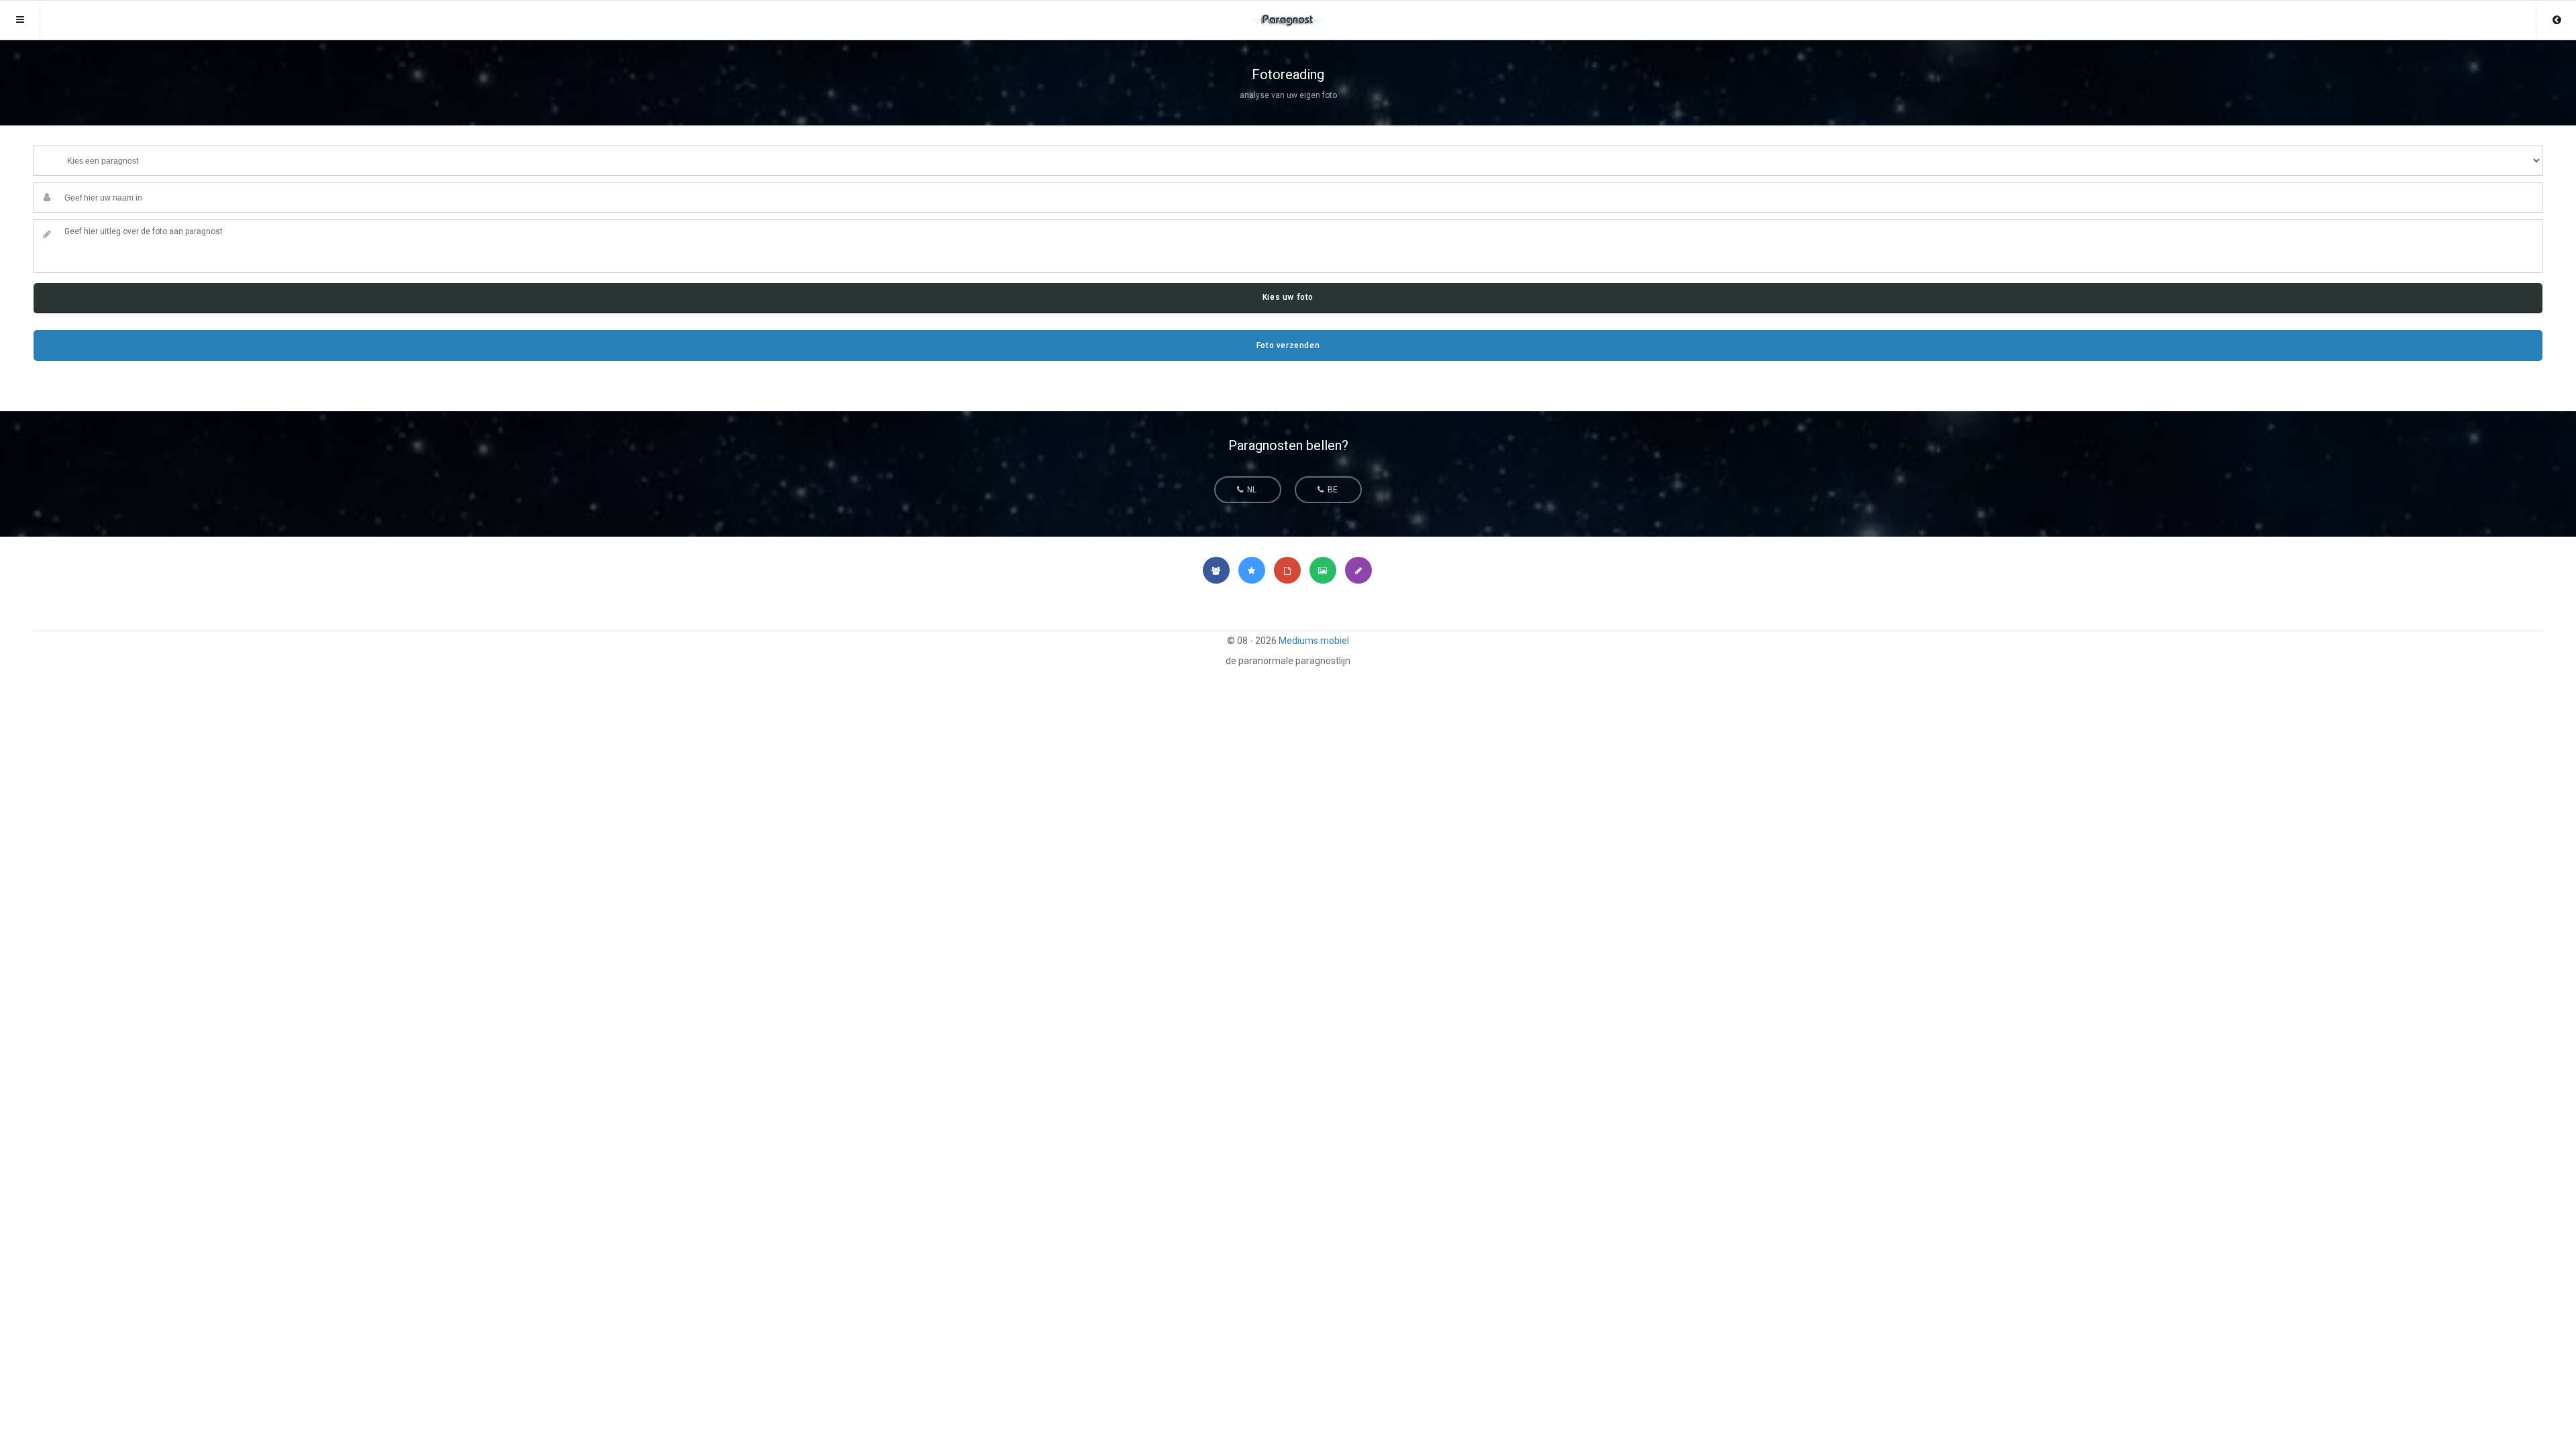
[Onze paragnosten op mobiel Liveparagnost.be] (1216, 570)
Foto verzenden (1288, 345)
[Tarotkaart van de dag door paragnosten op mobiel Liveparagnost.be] (1287, 570)
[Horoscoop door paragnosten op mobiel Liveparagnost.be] (1252, 570)
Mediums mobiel (1314, 641)
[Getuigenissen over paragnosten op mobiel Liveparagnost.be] (1358, 570)
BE (1332, 490)
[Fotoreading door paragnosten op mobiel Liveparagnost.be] (1323, 570)
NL (1251, 490)
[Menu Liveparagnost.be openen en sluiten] (20, 19)
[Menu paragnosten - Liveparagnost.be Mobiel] (1288, 14)
